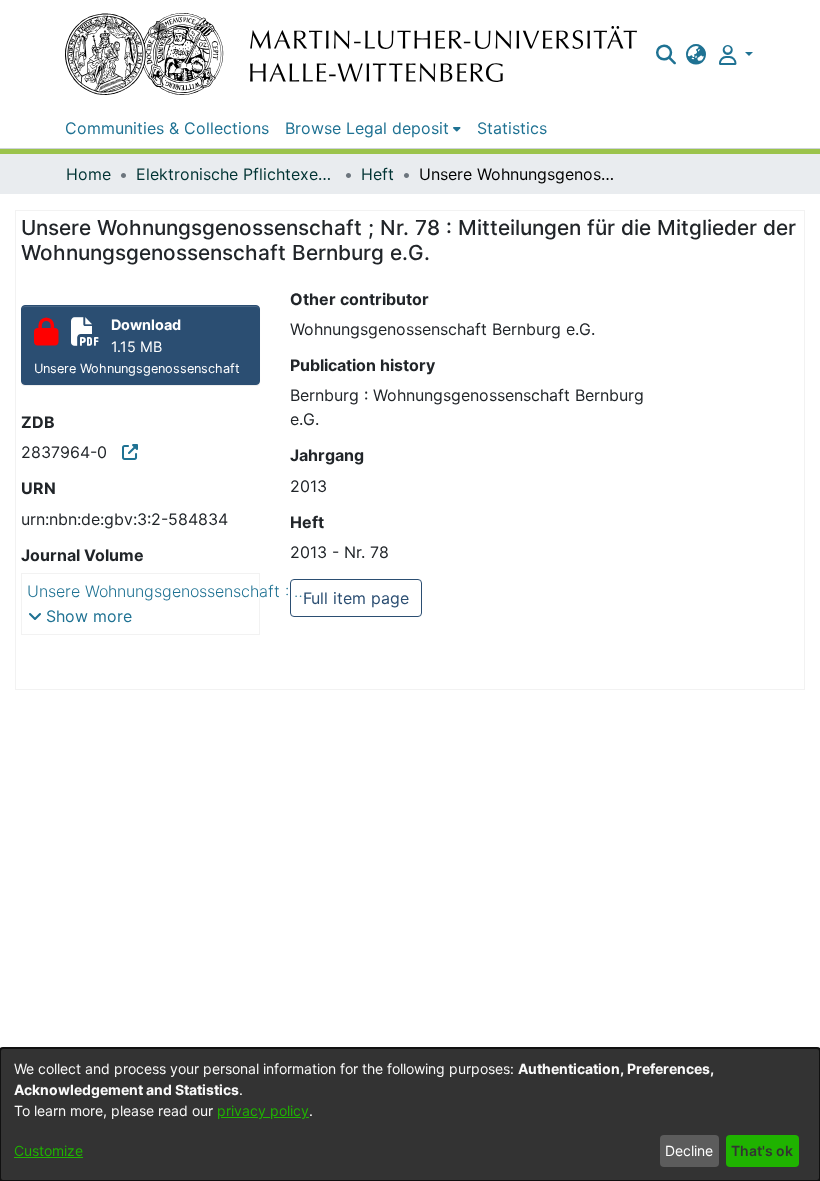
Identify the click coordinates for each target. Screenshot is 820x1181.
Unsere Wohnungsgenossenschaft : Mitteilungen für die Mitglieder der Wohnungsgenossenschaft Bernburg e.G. (177, 591)
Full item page (356, 598)
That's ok (762, 1150)
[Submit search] (665, 54)
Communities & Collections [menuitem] (167, 128)
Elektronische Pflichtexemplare (236, 174)
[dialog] (410, 1114)
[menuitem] (696, 54)
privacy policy (263, 1110)
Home (88, 174)
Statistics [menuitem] (512, 128)
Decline (689, 1150)
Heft (377, 174)
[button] (80, 616)
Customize (48, 1150)
